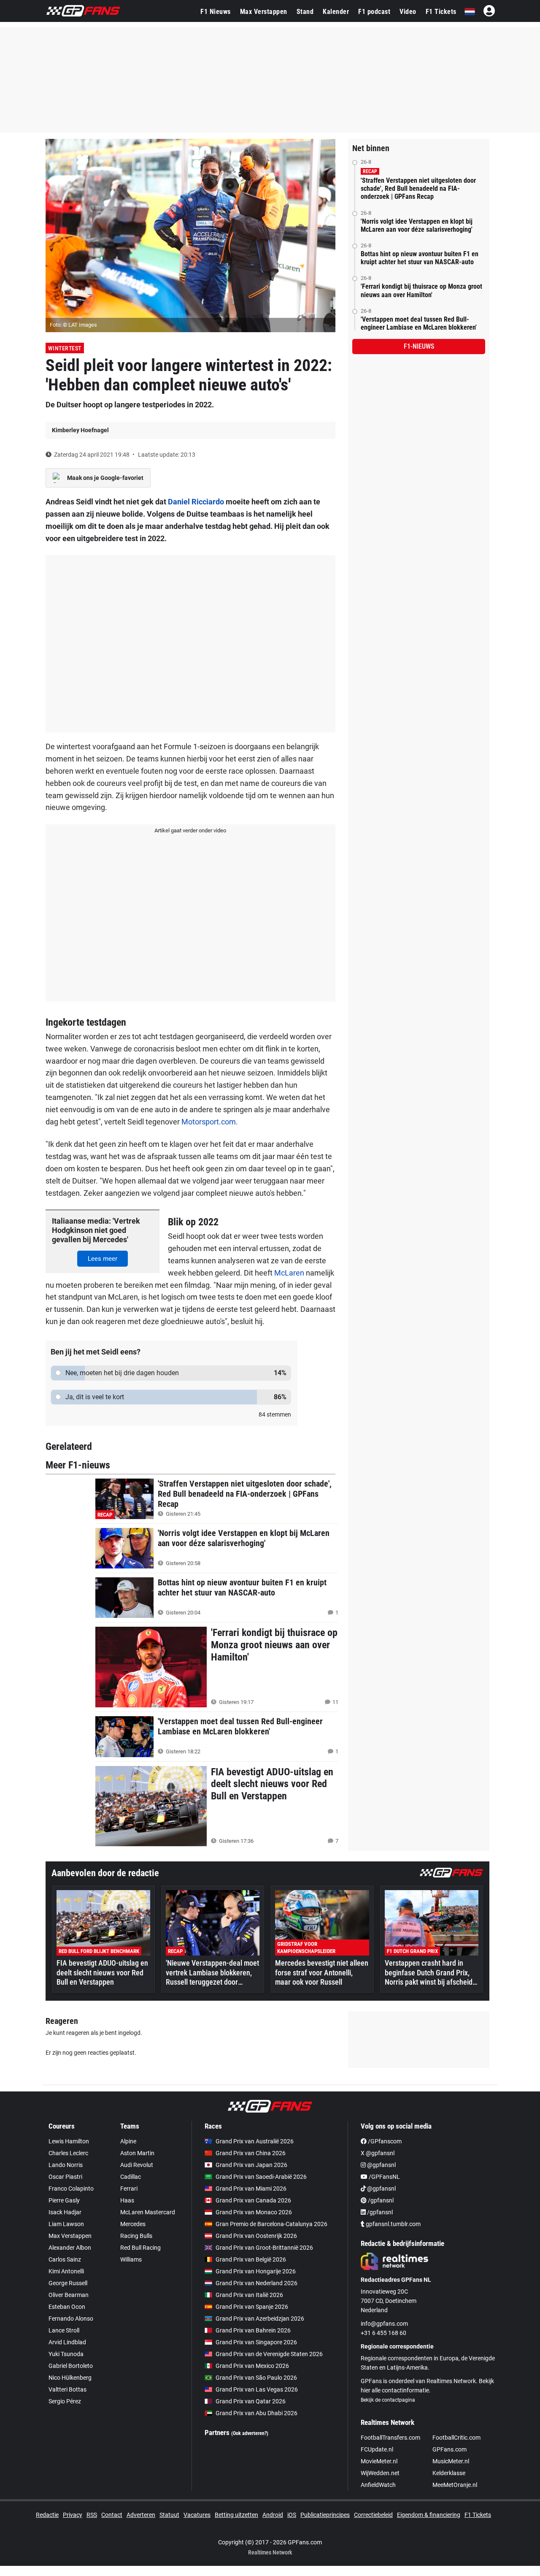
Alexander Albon (70, 2248)
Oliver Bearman (69, 2295)
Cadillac (131, 2177)
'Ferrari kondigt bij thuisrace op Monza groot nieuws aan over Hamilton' (421, 290)
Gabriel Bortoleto (71, 2366)
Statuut (169, 2515)
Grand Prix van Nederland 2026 (256, 2283)
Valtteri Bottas (67, 2389)
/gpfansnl (380, 2200)
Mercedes (133, 2224)
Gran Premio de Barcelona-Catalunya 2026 (271, 2224)
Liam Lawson (66, 2224)
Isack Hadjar (65, 2212)
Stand (305, 12)
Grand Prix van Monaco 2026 (254, 2212)
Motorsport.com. (210, 1122)
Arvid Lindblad (67, 2342)
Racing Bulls (136, 2236)
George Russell (68, 2283)
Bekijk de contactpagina (388, 2400)
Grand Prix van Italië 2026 (249, 2295)
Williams (131, 2259)
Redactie (47, 2515)
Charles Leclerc (68, 2153)
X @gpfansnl (378, 2153)
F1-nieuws (419, 346)
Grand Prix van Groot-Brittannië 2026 (264, 2248)
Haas (127, 2200)
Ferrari (129, 2189)
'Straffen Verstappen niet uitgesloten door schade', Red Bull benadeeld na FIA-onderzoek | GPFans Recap (418, 188)
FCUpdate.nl (377, 2449)
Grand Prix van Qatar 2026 (251, 2401)
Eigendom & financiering (429, 2515)
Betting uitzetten (236, 2515)
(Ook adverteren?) (250, 2433)
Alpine (128, 2141)
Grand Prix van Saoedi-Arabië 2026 (261, 2177)
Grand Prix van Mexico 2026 (252, 2366)
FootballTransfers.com (390, 2438)
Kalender (336, 12)
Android (273, 2515)
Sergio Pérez (65, 2401)
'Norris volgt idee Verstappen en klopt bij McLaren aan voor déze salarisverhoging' (417, 225)
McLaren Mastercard (148, 2212)
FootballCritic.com (456, 2438)
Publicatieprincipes (325, 2515)
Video (408, 12)
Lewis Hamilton (69, 2141)
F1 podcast (374, 12)
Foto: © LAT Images (73, 325)
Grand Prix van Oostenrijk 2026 (256, 2236)
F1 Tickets (441, 12)
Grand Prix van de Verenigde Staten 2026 (269, 2354)
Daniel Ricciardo (196, 502)
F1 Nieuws (216, 12)
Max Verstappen (264, 12)
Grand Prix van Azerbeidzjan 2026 (260, 2319)
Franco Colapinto (71, 2189)
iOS (292, 2515)
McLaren (289, 1273)
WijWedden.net (380, 2473)
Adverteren (141, 2515)
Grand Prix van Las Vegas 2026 (257, 2389)
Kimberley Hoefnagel (80, 430)
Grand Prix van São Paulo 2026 (256, 2378)
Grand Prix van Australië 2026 (255, 2141)
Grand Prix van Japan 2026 (251, 2165)
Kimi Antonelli (66, 2271)
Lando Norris (66, 2165)
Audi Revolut (137, 2165)
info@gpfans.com (384, 2324)
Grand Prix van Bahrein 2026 (253, 2330)
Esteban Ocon (67, 2307)
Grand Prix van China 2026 (251, 2153)
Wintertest (65, 348)
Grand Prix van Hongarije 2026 (256, 2271)
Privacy (73, 2515)
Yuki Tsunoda (66, 2354)
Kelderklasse (449, 2473)
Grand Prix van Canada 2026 (253, 2200)
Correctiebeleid (373, 2515)
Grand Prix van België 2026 (251, 2259)
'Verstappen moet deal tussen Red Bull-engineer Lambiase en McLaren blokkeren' (419, 323)
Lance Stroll (64, 2330)
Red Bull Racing (140, 2248)
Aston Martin (137, 2153)
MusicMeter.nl (451, 2461)
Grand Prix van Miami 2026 (251, 2189)
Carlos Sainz (65, 2259)
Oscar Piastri (65, 2177)
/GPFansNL (384, 2177)
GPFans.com (450, 2449)
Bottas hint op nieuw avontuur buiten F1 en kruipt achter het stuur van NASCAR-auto (420, 258)
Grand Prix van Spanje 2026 (252, 2307)
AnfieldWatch (378, 2485)
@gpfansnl (381, 2165)
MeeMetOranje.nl (455, 2485)
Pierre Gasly (64, 2200)
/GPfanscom (384, 2141)
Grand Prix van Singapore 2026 (256, 2342)
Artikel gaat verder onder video (190, 830)
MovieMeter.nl (379, 2461)
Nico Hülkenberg (70, 2378)
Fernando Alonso (71, 2319)
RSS (92, 2515)
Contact (112, 2515)
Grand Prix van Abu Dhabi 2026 (256, 2413)
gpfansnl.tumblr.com (393, 2224)
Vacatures (197, 2515)
